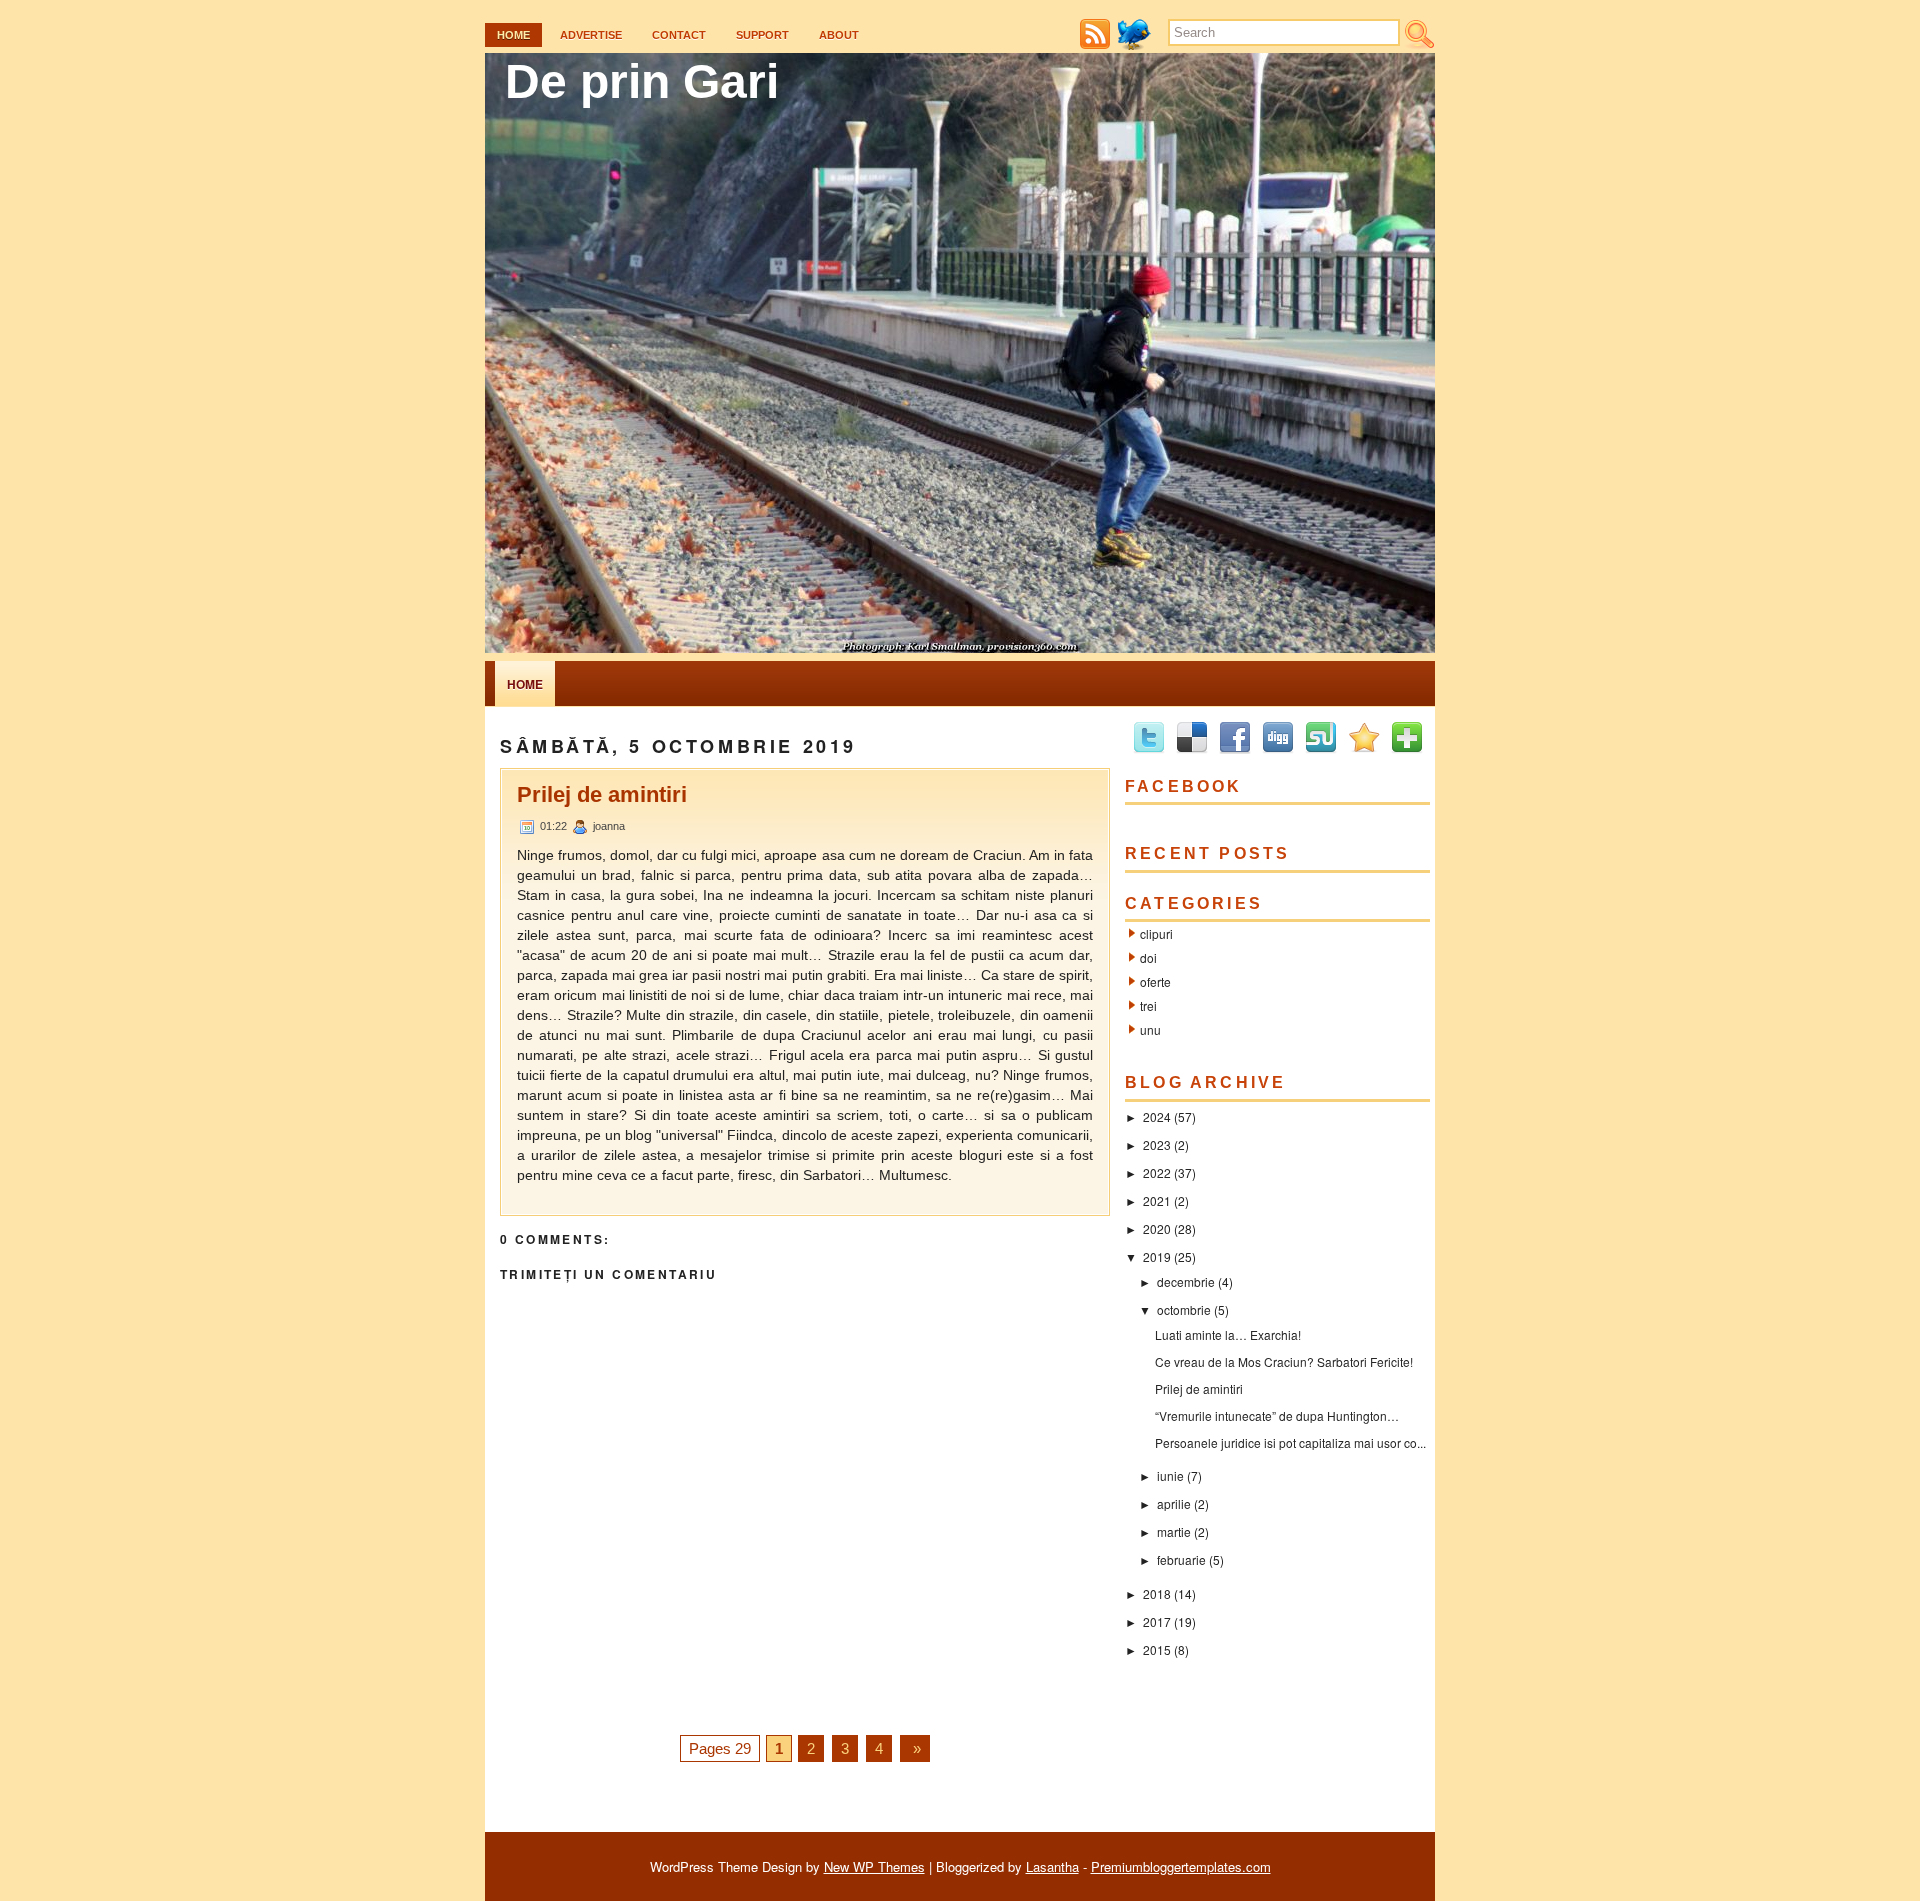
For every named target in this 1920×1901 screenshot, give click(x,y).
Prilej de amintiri (602, 794)
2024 (1157, 1116)
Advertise (591, 35)
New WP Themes (874, 1866)
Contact (679, 35)
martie (1174, 1531)
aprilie (1174, 1503)
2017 (1157, 1621)
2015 (1157, 1649)
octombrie (1184, 1309)
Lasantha (1052, 1866)
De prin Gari (642, 81)
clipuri (1156, 933)
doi (1148, 957)
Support (762, 35)
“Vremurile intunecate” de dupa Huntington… (1277, 1415)
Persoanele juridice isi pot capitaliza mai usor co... (1290, 1442)
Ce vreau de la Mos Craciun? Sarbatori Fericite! (1284, 1361)
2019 (1157, 1256)
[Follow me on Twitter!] (1136, 44)
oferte (1155, 981)
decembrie (1186, 1281)
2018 (1157, 1593)
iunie (1170, 1475)
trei (1148, 1005)
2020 (1157, 1228)
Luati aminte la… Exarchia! (1228, 1334)
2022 (1157, 1172)
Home (513, 35)
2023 (1157, 1144)
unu (1150, 1029)
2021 (1157, 1200)
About (839, 35)
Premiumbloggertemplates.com (1181, 1866)
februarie (1181, 1559)
